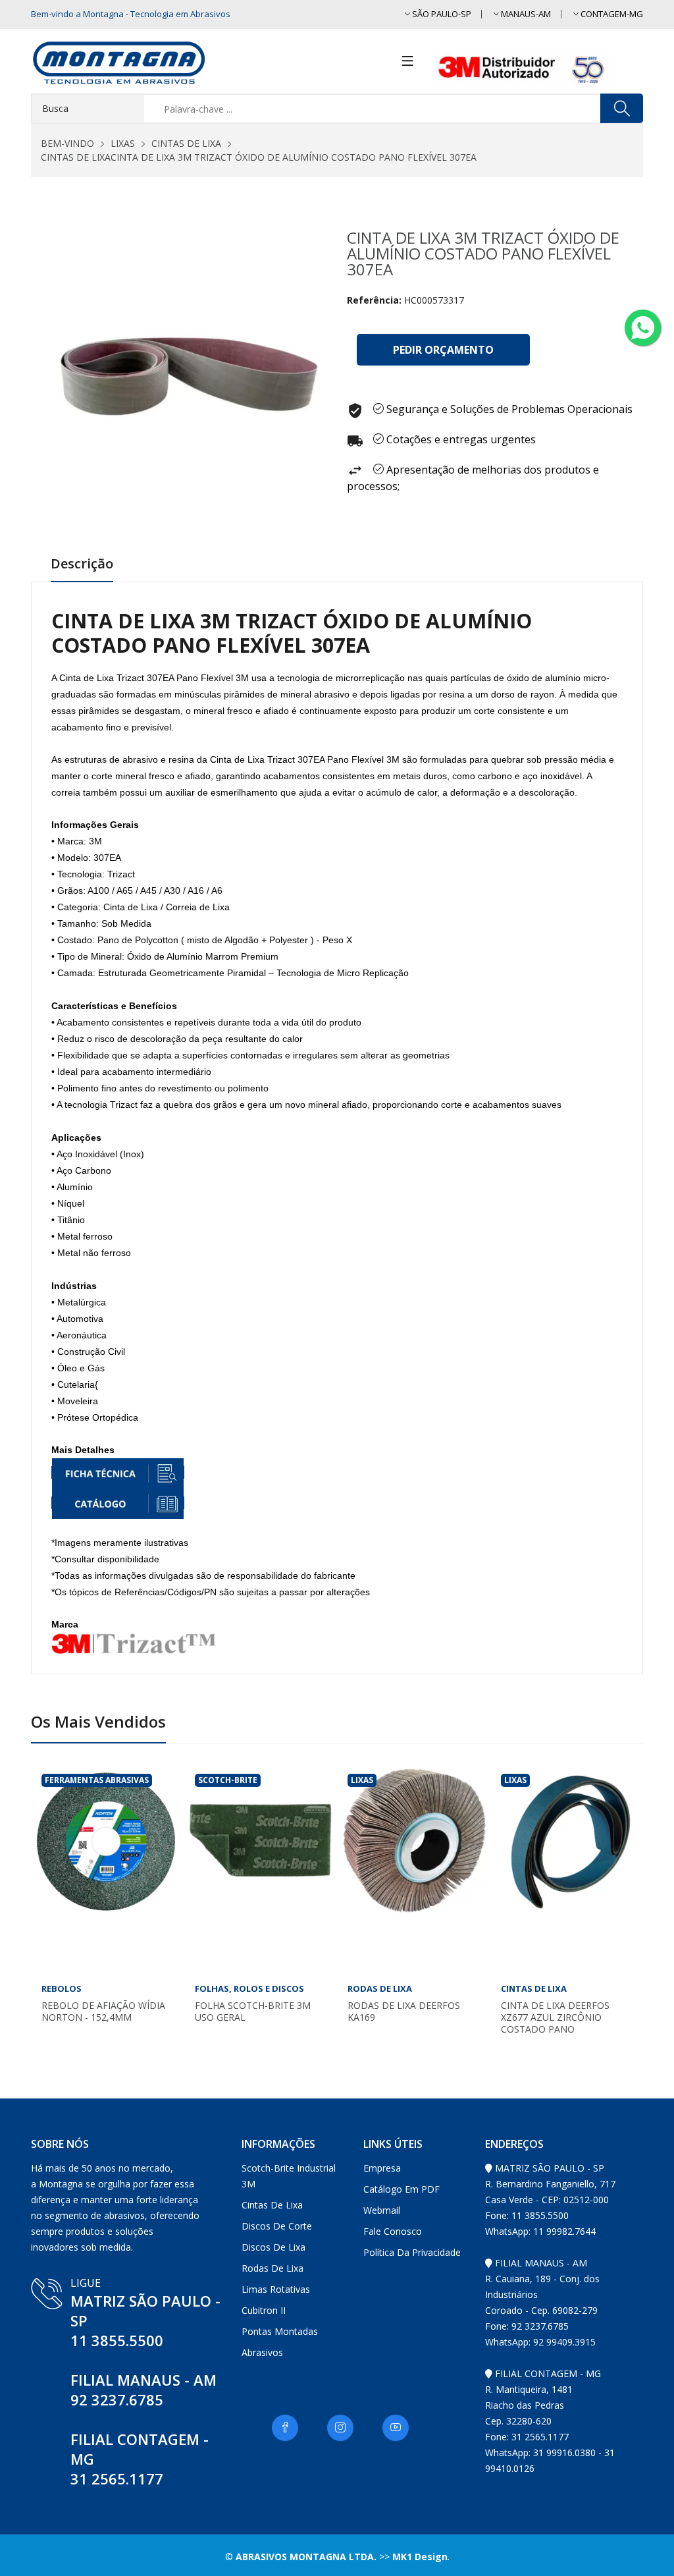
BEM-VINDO (67, 143)
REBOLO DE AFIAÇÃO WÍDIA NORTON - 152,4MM (103, 2012)
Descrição (82, 564)
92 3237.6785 (117, 2399)
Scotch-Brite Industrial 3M (289, 2176)
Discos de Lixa (273, 2247)
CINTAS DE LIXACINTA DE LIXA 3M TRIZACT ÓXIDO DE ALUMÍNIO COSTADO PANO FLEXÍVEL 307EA (259, 157)
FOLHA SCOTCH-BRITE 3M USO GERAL (253, 2012)
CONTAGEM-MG (611, 14)
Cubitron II (264, 2310)
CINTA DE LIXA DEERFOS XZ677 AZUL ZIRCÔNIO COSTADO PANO (555, 2017)
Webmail (382, 2210)
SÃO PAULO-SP (441, 14)
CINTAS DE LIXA (186, 143)
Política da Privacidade (412, 2252)
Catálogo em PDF (402, 2189)
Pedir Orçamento (443, 350)
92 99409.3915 (564, 2342)
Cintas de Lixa (272, 2205)
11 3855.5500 (117, 2340)
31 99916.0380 (564, 2453)
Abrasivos (262, 2352)
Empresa (382, 2168)
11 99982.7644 (564, 2231)
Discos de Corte (277, 2226)
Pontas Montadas (280, 2331)
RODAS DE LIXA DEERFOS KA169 (404, 2012)
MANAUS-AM (525, 14)
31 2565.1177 (117, 2479)
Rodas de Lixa (272, 2268)
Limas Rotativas (276, 2289)
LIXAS (123, 143)
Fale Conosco (393, 2231)
